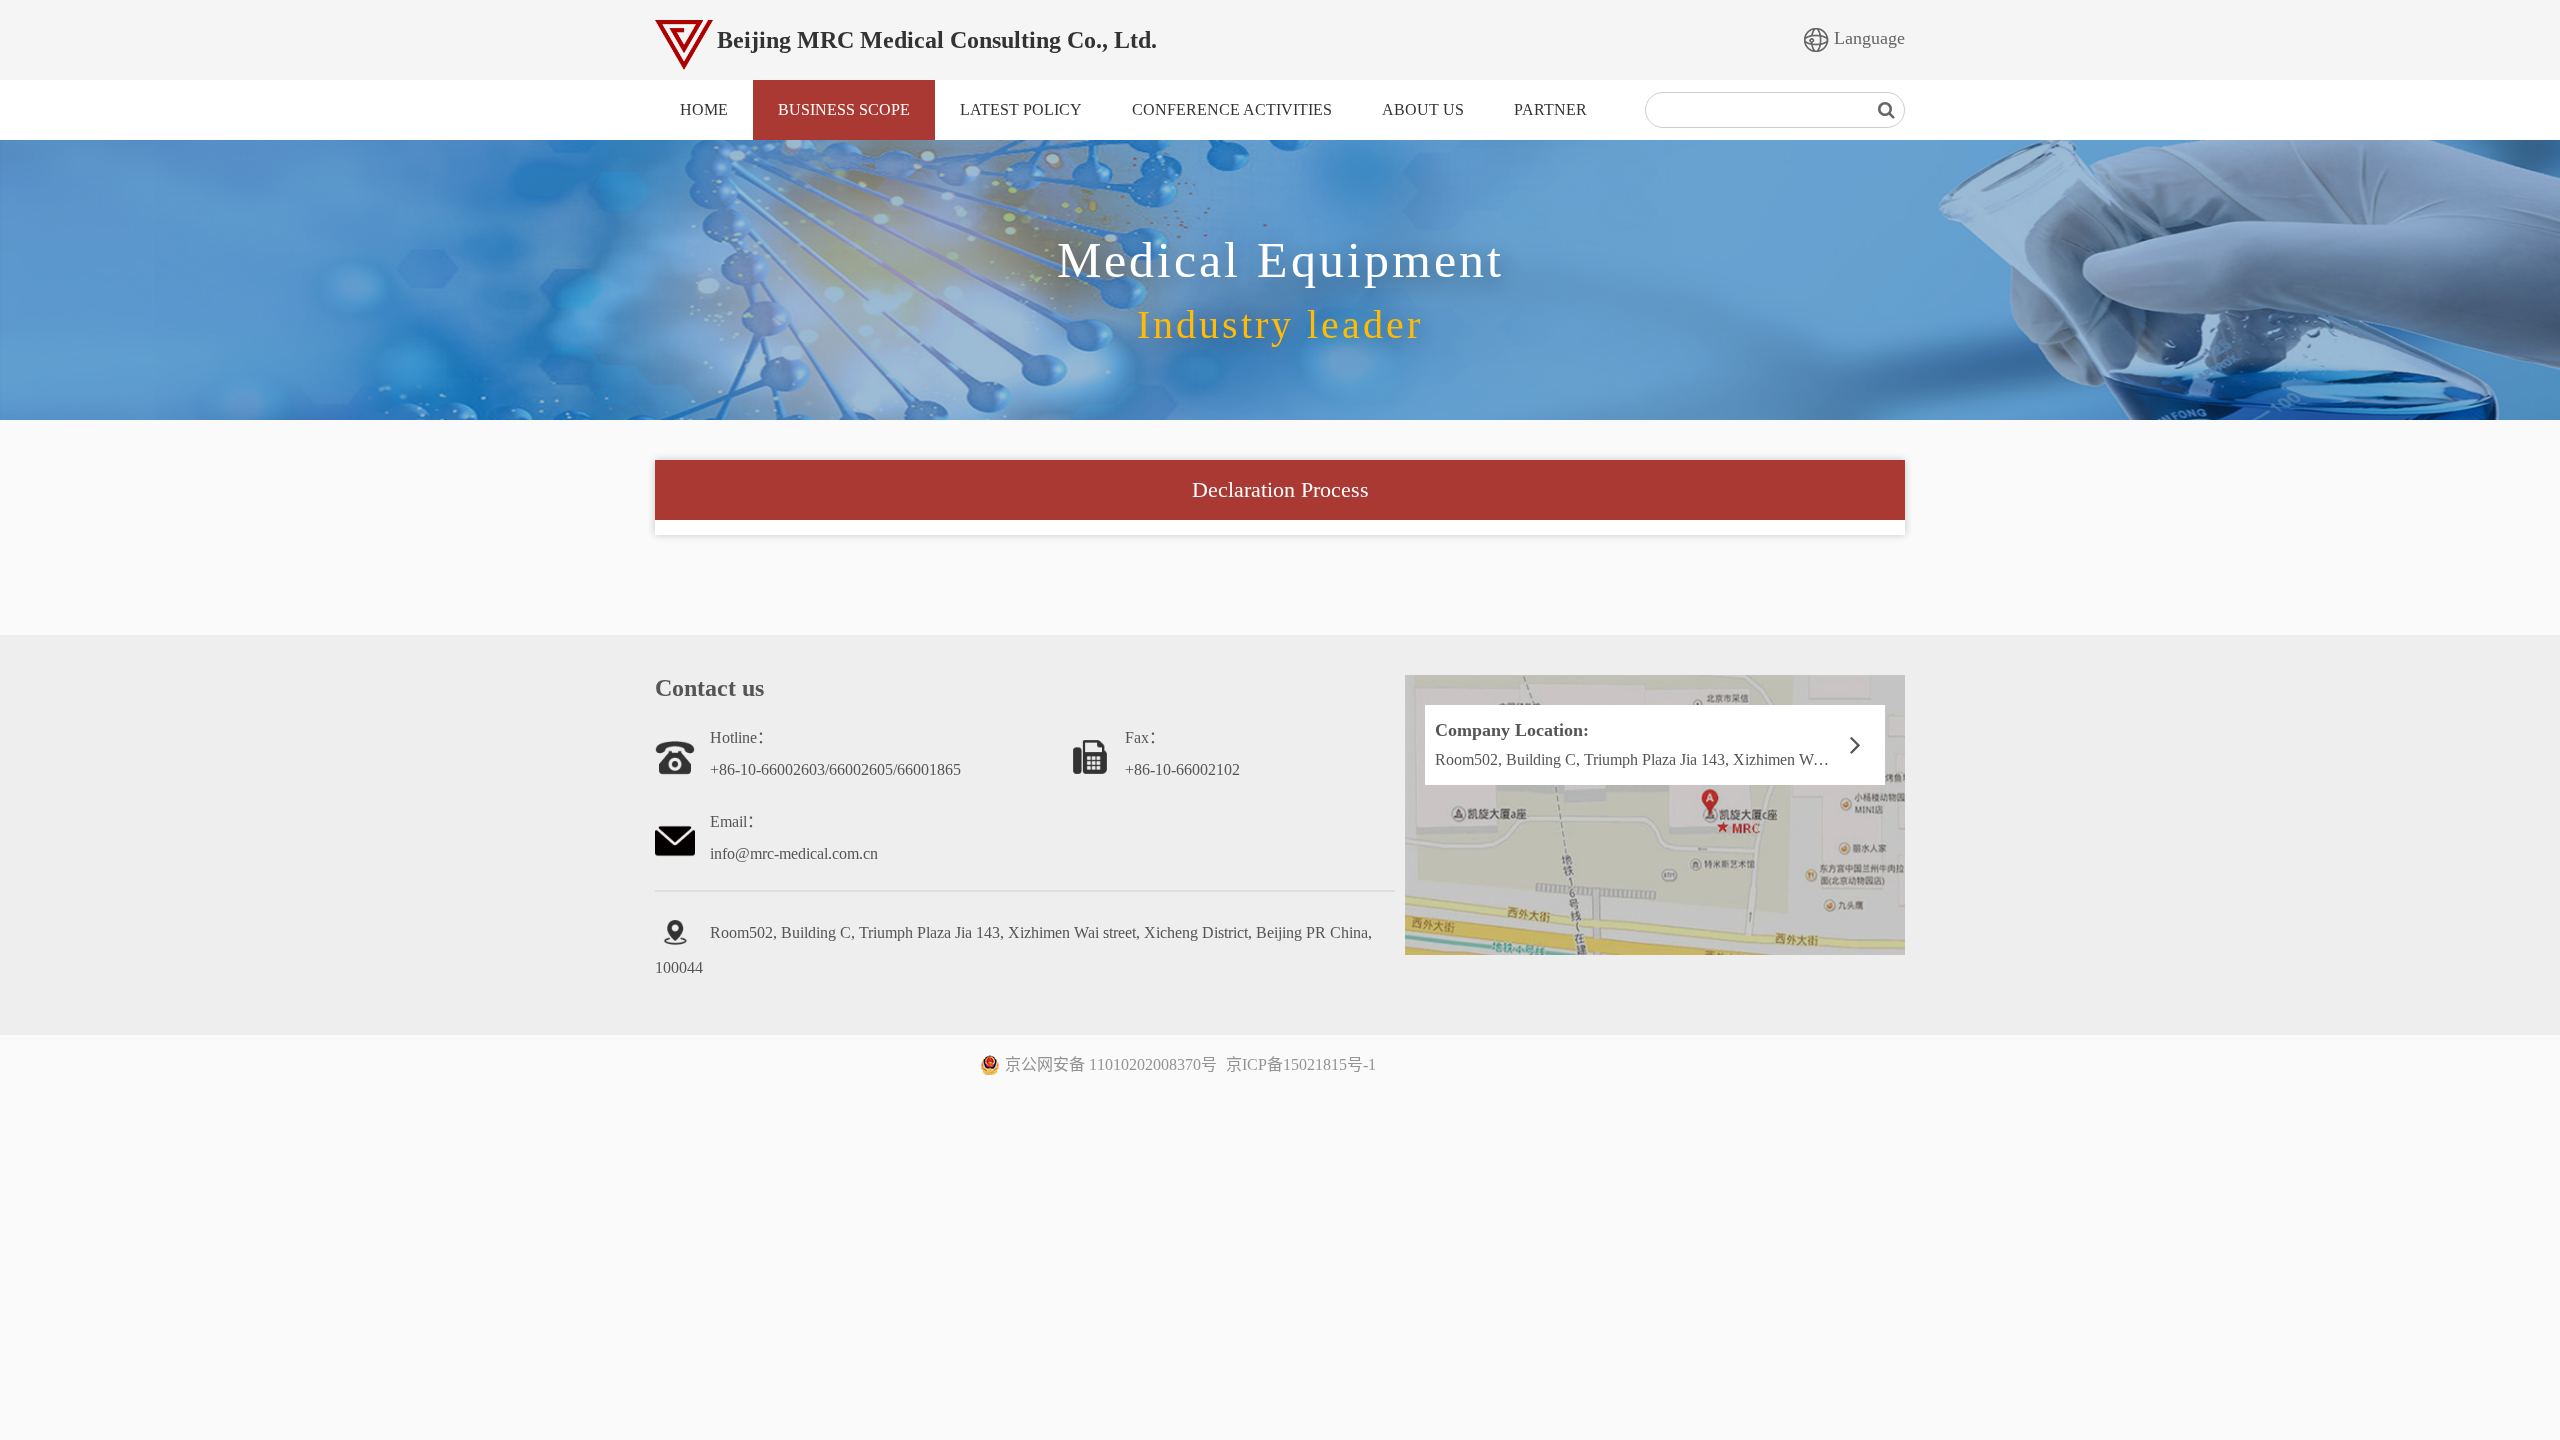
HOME (704, 109)
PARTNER (1550, 109)
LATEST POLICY (1021, 109)
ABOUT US (1423, 109)
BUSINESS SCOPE (844, 109)
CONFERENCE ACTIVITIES (1232, 109)
